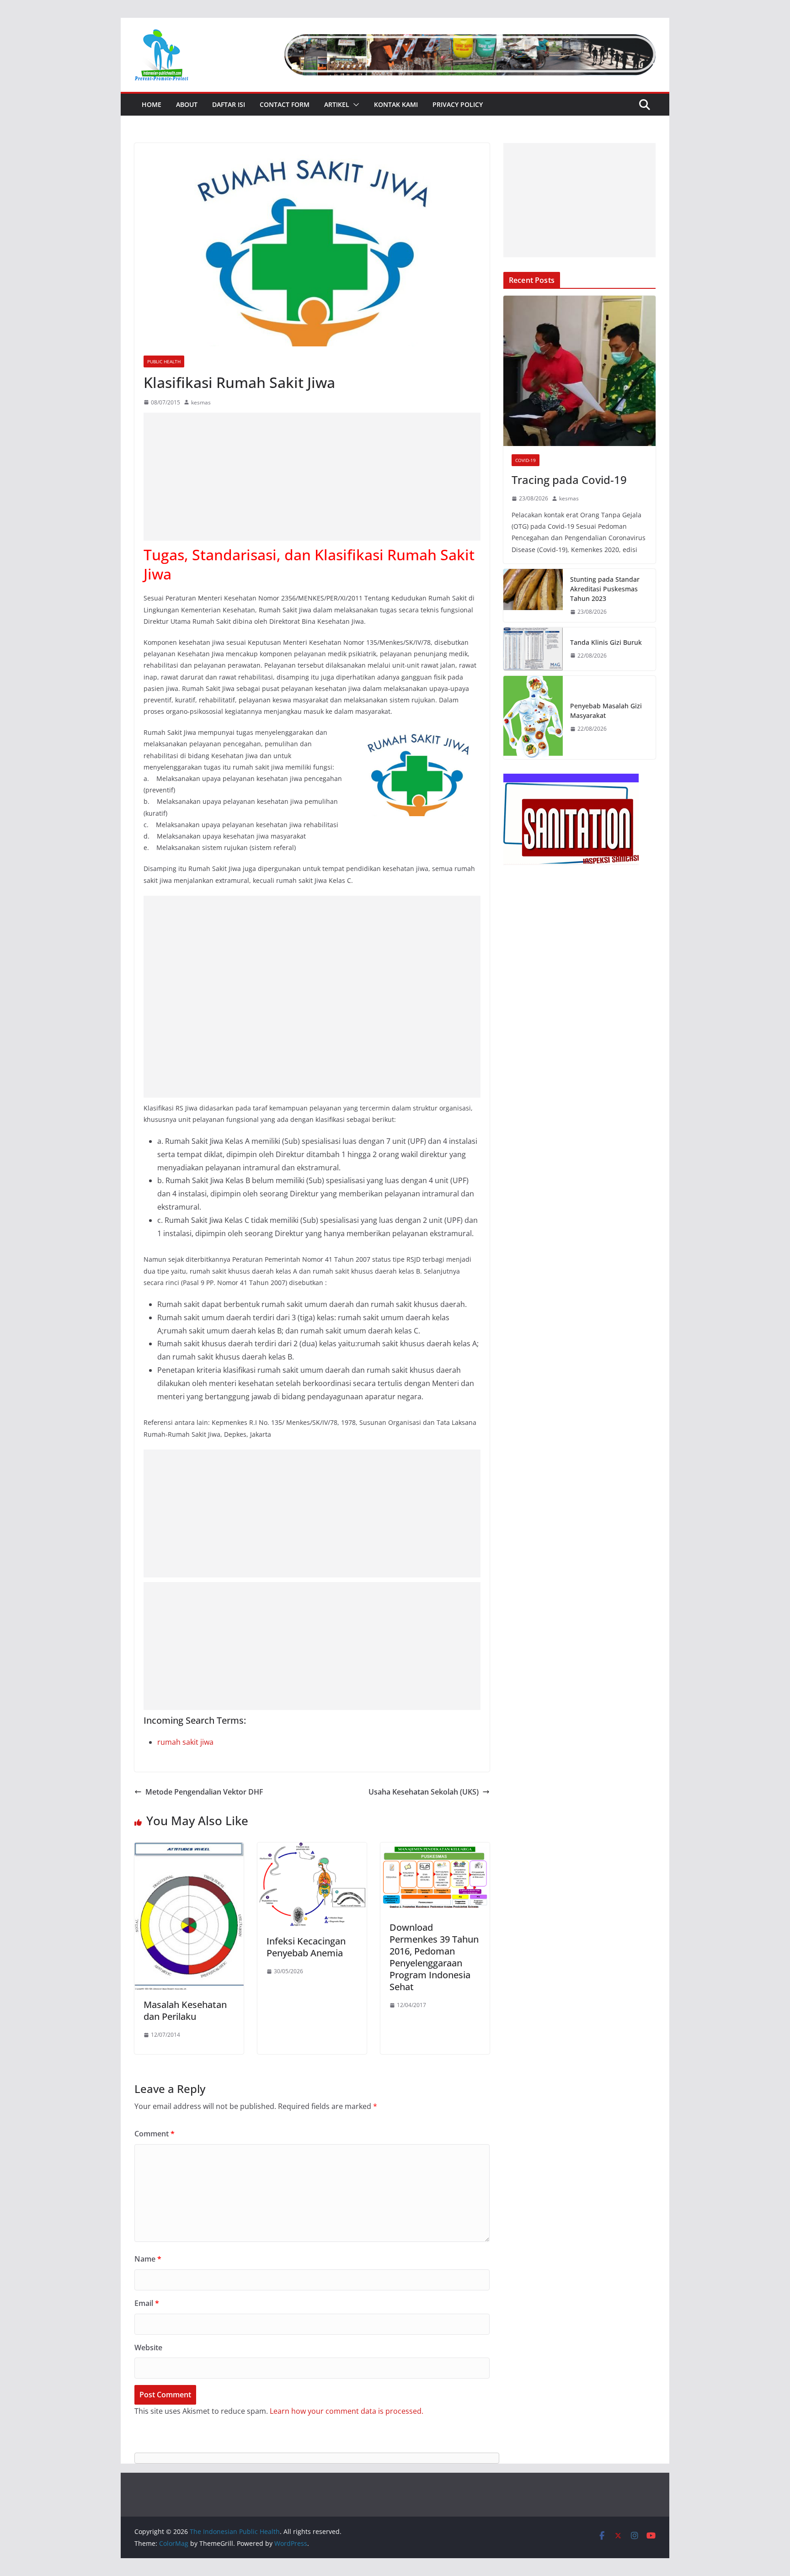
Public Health (164, 361)
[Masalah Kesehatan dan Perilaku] (189, 1849)
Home (152, 104)
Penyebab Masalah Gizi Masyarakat (606, 711)
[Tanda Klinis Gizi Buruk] (533, 649)
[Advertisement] (312, 477)
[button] (354, 105)
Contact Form (285, 104)
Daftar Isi (229, 104)
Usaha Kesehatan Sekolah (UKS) (424, 1792)
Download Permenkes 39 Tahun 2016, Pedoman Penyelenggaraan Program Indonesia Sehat (434, 1957)
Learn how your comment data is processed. (347, 2411)
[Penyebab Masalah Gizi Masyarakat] (533, 718)
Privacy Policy (458, 104)
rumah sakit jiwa (185, 1742)
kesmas (201, 402)
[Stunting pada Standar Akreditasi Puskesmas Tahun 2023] (533, 596)
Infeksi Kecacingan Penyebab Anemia (306, 1947)
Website (148, 2348)
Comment (155, 2134)
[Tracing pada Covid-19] (579, 371)
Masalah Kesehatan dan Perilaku (185, 2010)
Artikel (337, 104)
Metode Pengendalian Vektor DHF (204, 1792)
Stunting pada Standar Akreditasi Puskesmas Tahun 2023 (605, 589)
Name (148, 2259)
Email (147, 2303)
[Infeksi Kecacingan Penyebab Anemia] (312, 1849)
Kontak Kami (396, 104)
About (187, 104)
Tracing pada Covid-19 (569, 480)
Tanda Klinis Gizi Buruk (606, 642)
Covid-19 (526, 460)
